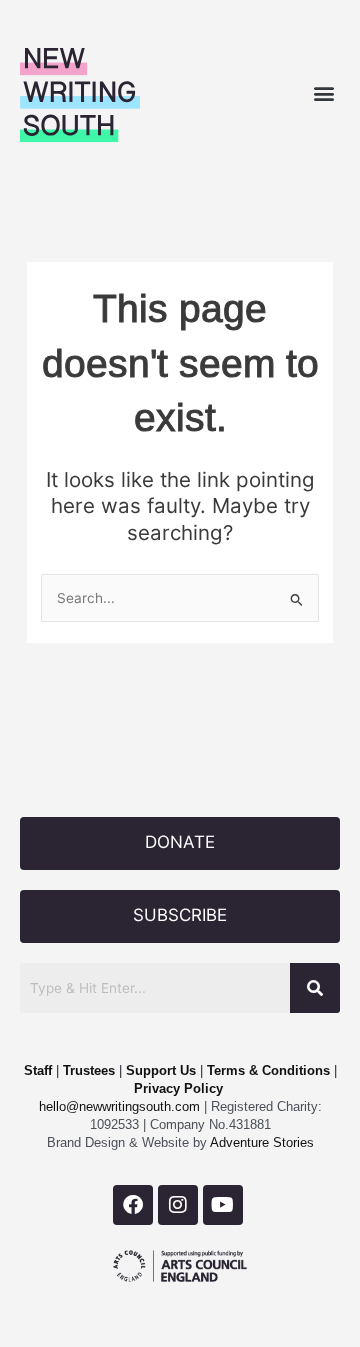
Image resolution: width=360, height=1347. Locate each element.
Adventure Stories (260, 1142)
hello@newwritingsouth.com (119, 1106)
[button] (323, 92)
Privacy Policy (178, 1088)
